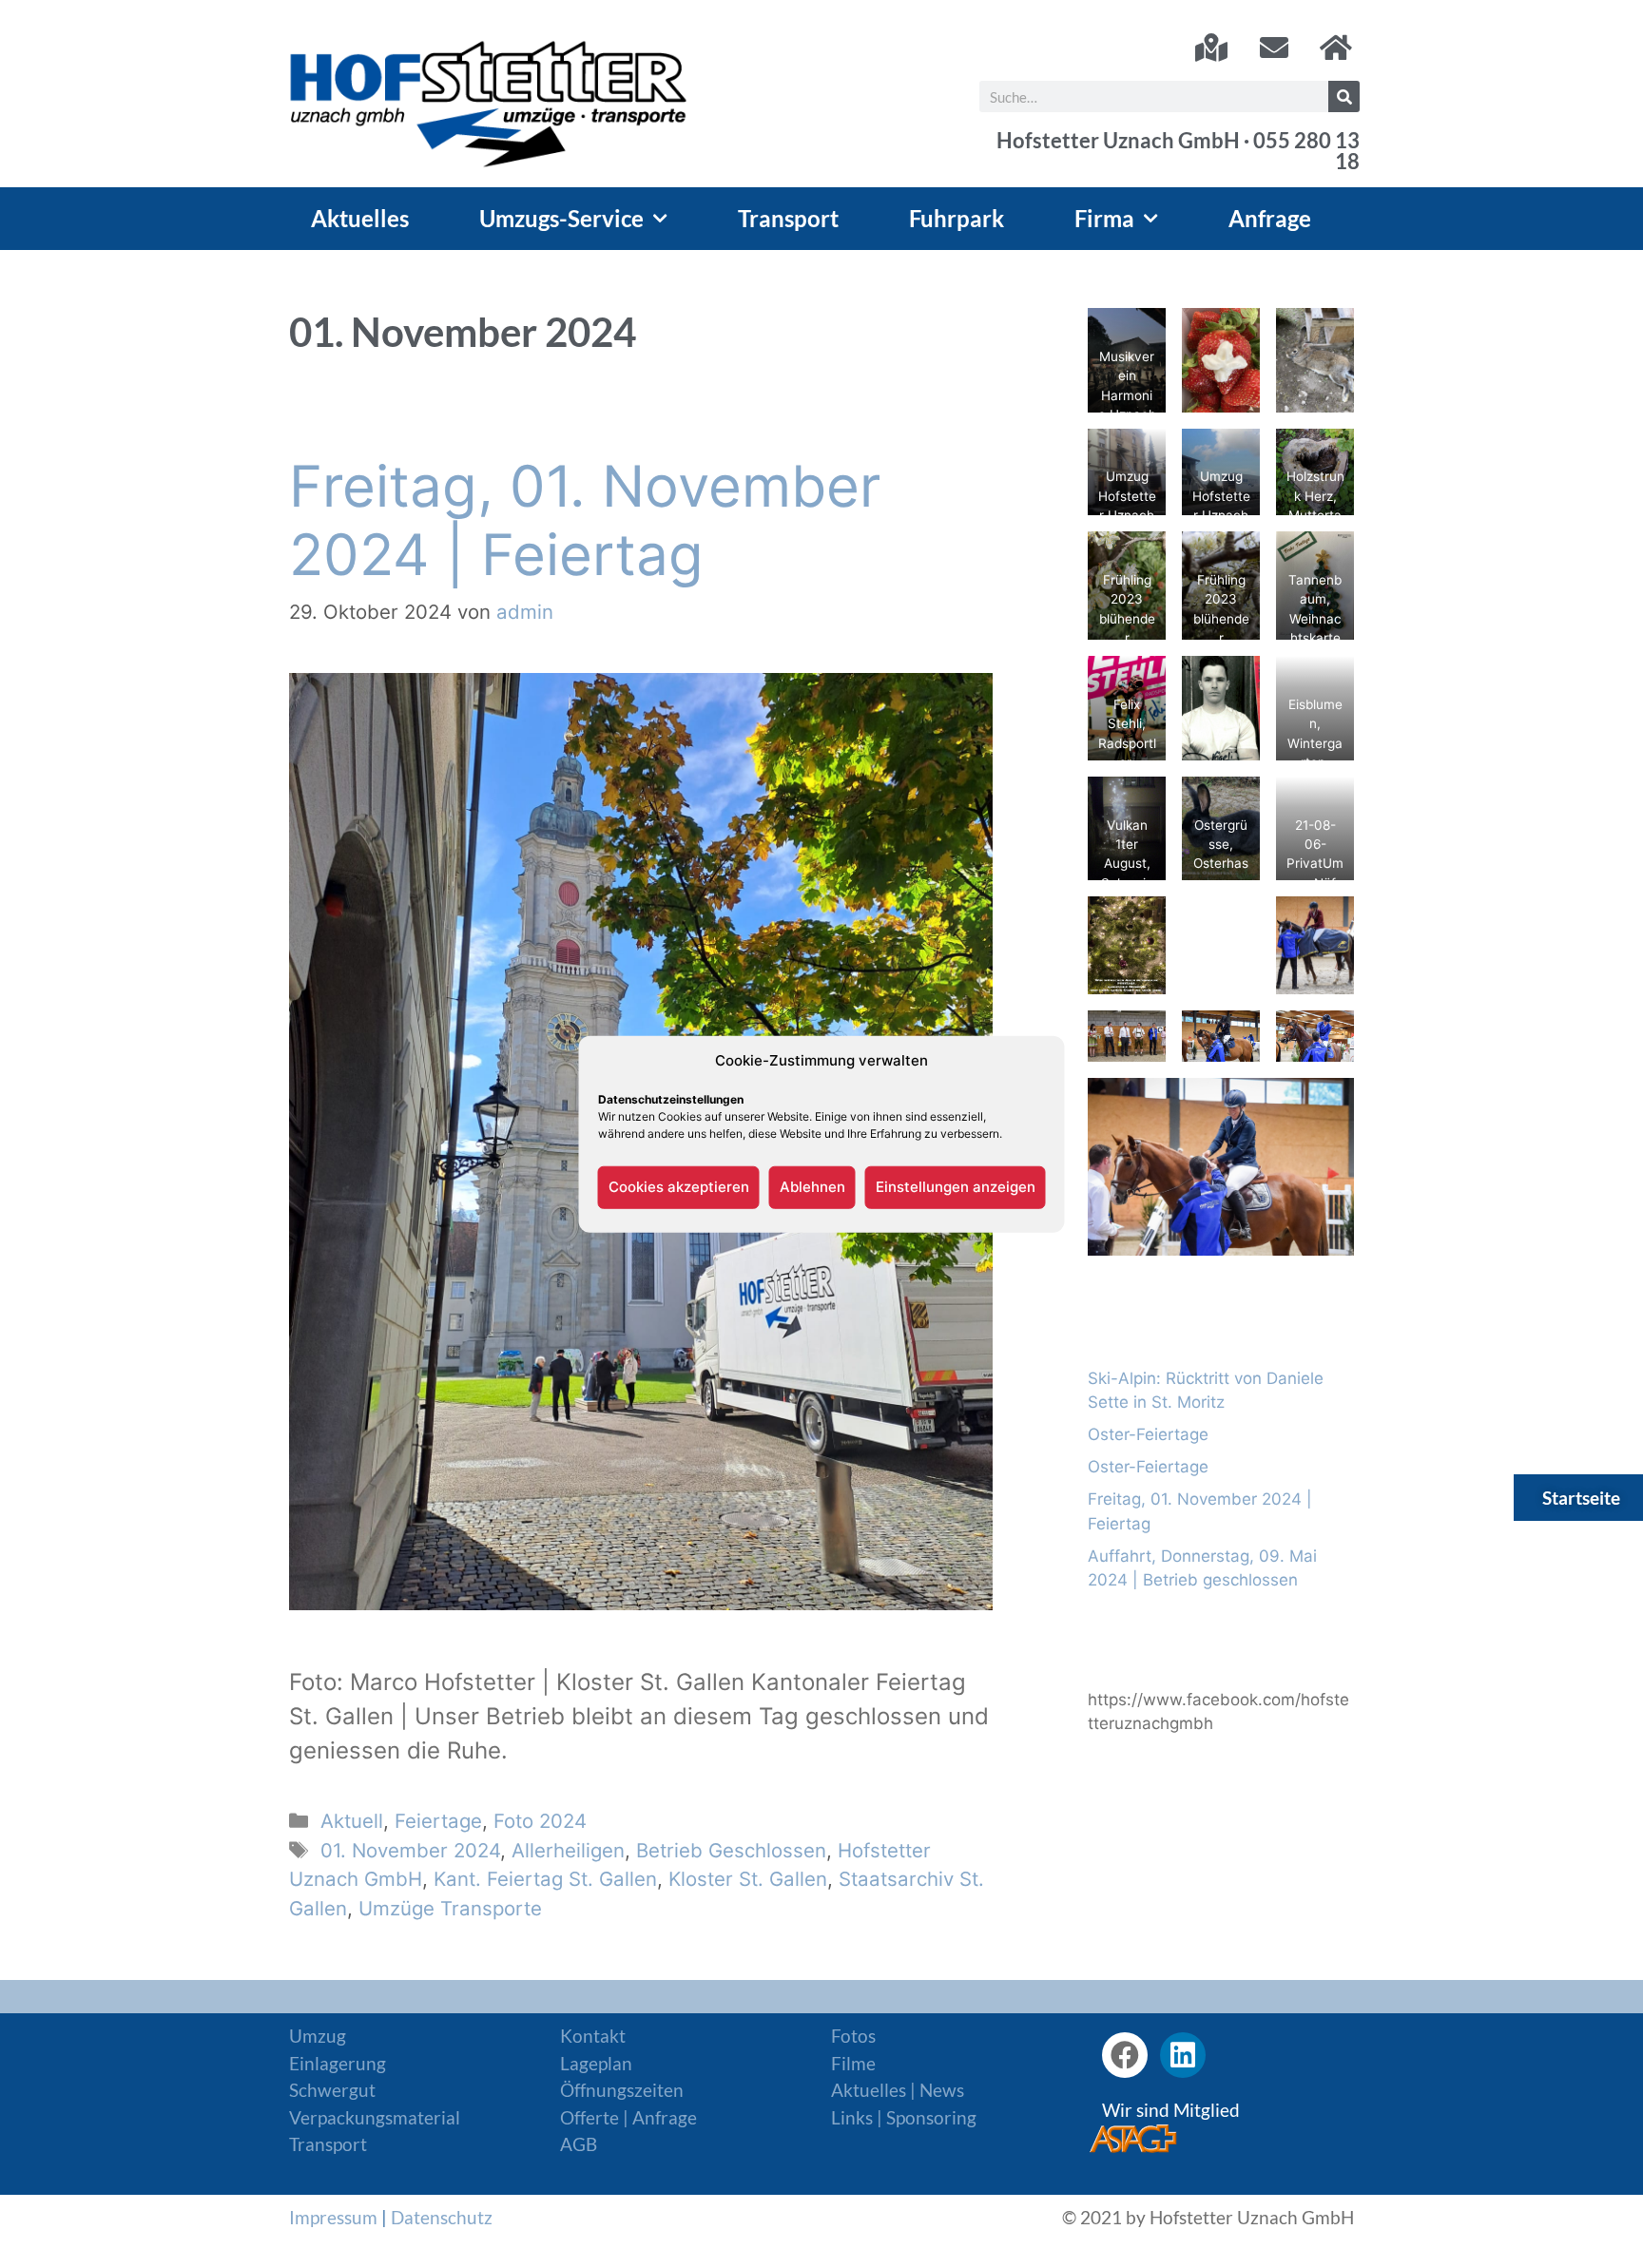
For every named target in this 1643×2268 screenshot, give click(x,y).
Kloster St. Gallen (748, 1879)
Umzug (318, 2036)
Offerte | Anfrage (628, 2117)
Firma (1104, 218)
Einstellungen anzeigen (956, 1187)
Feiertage (438, 1821)
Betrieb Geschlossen (731, 1850)
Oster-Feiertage (1148, 1434)
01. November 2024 (410, 1850)
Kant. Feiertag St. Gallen (545, 1879)
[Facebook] (1125, 2055)
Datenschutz (442, 2217)
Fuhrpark (957, 218)
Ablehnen (812, 1187)
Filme (853, 2063)
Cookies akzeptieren (679, 1187)
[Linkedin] (1183, 2055)
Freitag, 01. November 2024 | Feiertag (585, 520)
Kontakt (593, 2036)
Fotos (853, 2036)
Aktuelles (360, 218)
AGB (579, 2144)
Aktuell (352, 1821)
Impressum (333, 2217)
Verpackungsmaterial (375, 2117)
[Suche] (1344, 96)
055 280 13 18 (1306, 151)
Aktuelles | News (898, 2090)
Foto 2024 (540, 1821)
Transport (788, 218)
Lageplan (596, 2063)
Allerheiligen (568, 1850)
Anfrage (1270, 218)
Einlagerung (338, 2063)
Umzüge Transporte (450, 1908)
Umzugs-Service (561, 218)
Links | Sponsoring (904, 2117)
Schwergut (332, 2090)
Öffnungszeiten (622, 2090)
